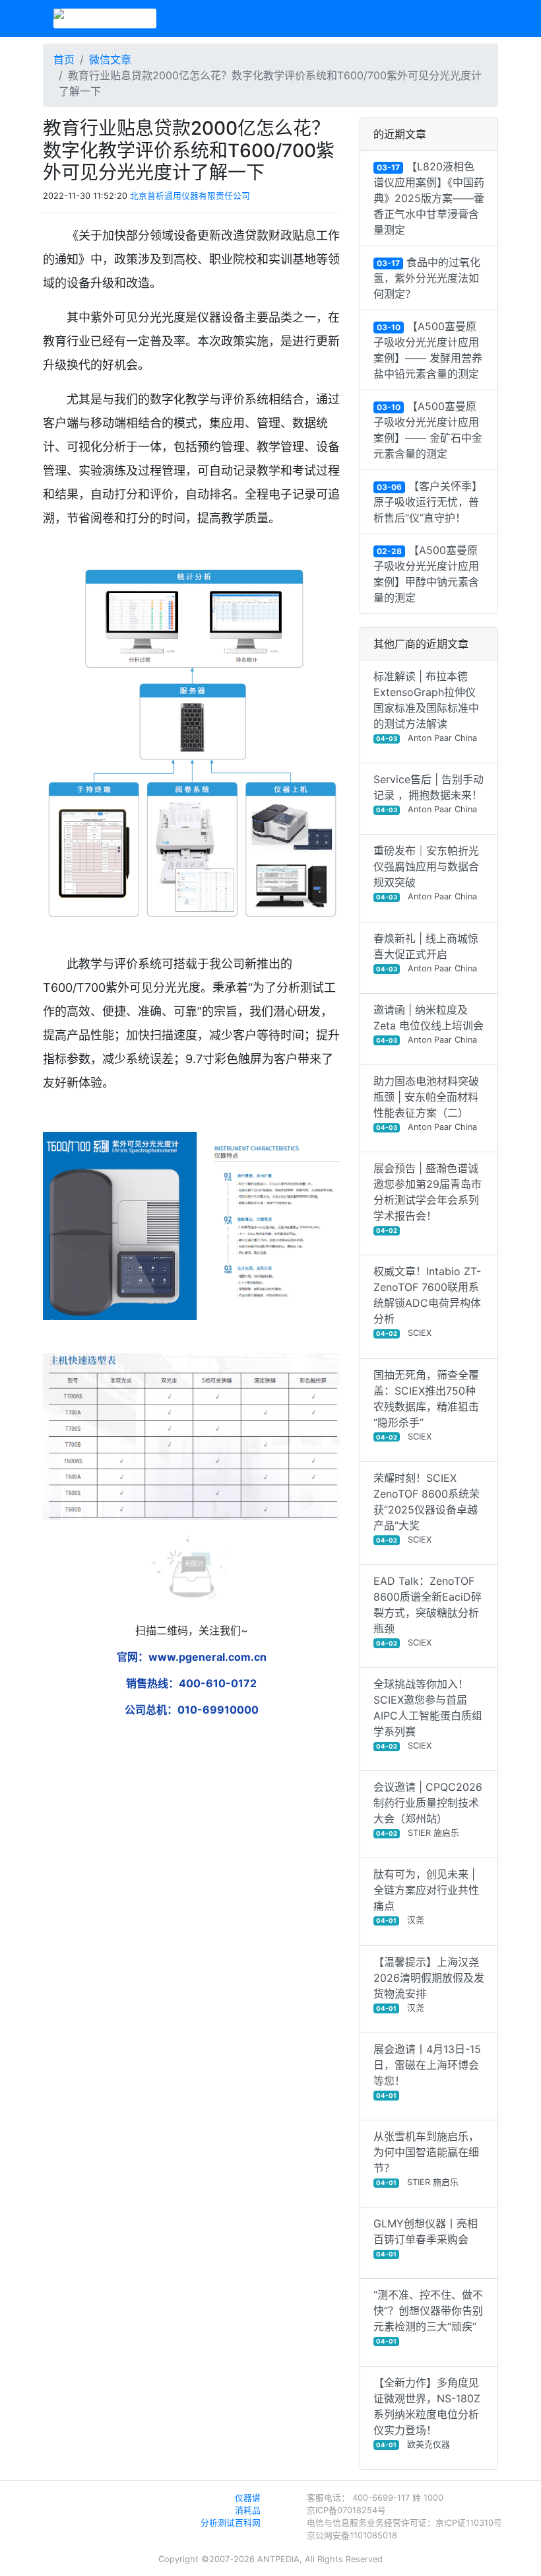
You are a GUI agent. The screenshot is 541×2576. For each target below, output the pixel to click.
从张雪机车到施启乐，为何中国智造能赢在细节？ (426, 2158)
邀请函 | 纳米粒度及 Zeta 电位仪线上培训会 (429, 1024)
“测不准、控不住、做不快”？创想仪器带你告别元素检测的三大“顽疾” (428, 2316)
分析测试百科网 (231, 2523)
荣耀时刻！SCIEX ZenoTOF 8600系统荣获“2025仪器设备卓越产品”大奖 (427, 1508)
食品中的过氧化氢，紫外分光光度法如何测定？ (427, 278)
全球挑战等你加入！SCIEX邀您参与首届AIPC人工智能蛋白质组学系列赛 (428, 1714)
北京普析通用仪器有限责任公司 (190, 196)
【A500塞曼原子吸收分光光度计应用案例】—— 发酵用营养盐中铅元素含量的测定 (428, 350)
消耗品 (248, 2510)
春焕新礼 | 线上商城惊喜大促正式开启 (426, 953)
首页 (64, 59)
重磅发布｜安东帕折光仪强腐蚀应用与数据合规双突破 (426, 873)
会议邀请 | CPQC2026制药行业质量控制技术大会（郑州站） (428, 1809)
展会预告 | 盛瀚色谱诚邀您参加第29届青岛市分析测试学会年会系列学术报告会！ (428, 1198)
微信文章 (110, 59)
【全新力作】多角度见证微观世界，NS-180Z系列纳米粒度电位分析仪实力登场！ (427, 2413)
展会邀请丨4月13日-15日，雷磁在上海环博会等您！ (427, 2071)
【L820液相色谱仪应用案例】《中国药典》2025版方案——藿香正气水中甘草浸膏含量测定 (429, 198)
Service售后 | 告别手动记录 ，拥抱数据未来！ (429, 793)
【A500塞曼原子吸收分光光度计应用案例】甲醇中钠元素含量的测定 (426, 574)
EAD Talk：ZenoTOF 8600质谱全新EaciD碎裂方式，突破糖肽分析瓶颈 (428, 1611)
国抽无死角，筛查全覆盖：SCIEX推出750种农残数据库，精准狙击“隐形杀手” (426, 1405)
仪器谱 (248, 2498)
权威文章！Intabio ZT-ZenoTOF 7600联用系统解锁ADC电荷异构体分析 (427, 1301)
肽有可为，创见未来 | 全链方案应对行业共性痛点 (426, 1896)
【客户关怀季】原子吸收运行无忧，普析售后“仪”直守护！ (428, 502)
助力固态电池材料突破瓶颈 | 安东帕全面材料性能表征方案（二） (426, 1103)
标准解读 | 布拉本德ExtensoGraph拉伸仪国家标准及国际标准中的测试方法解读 (426, 706)
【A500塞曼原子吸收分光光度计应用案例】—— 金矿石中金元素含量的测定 (428, 430)
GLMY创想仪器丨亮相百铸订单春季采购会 (426, 2237)
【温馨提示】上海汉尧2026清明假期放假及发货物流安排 (429, 1984)
